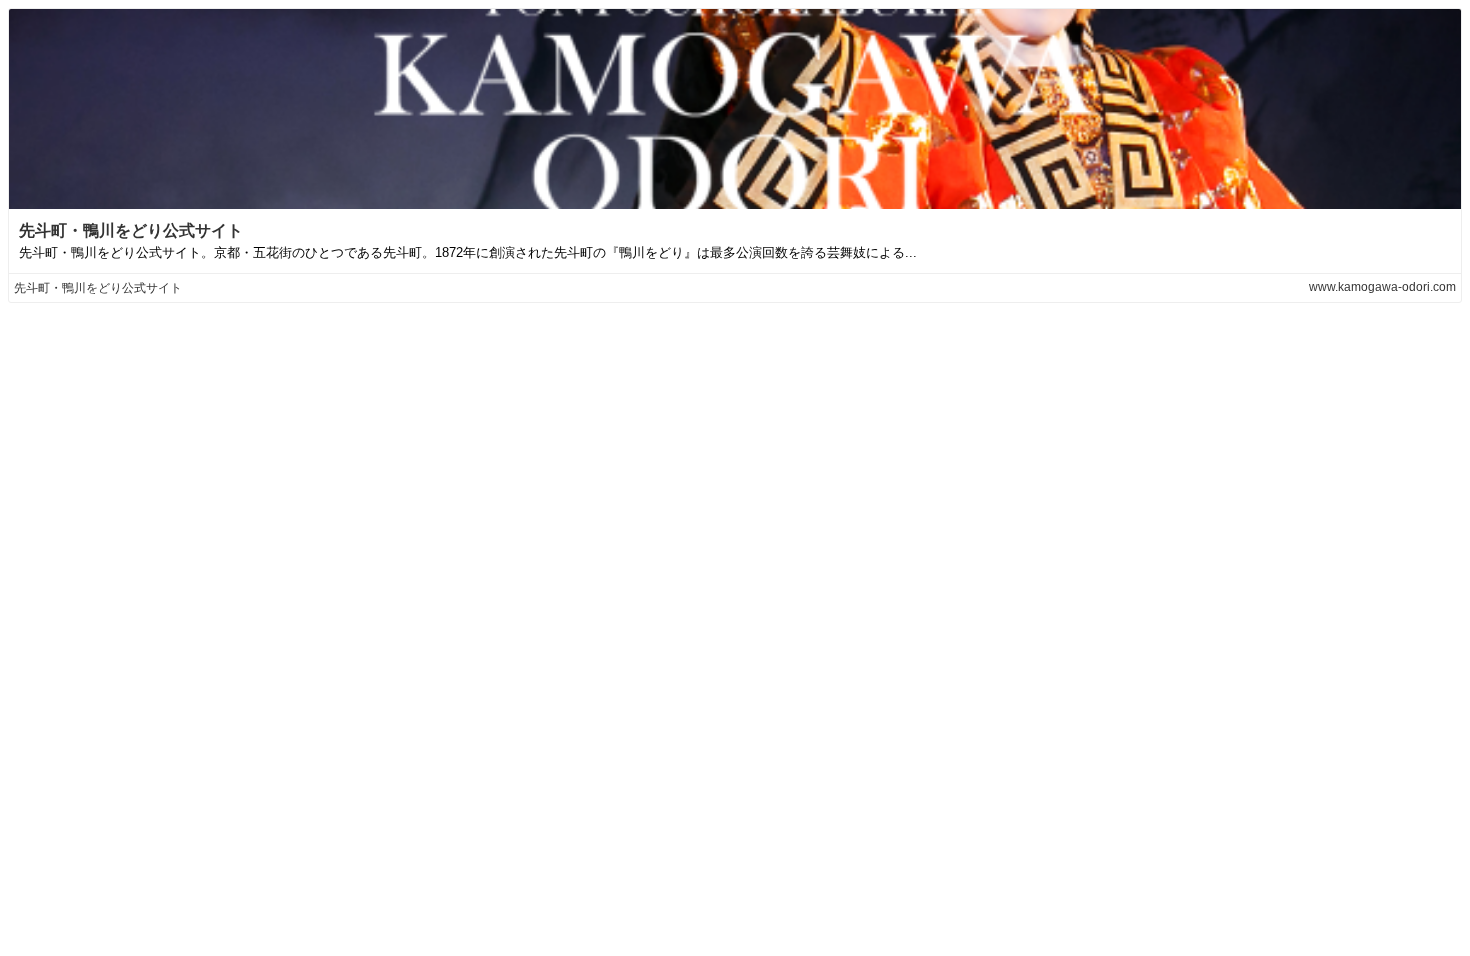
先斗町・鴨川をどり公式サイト (131, 230)
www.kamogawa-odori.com (1382, 287)
